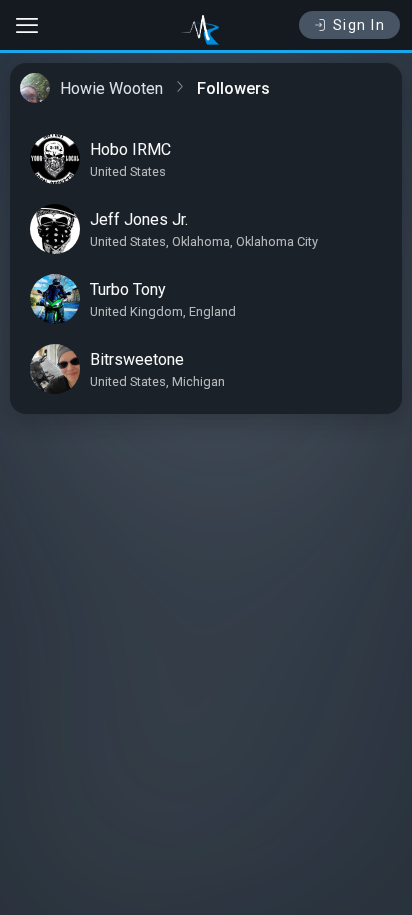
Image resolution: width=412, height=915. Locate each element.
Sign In (359, 25)
